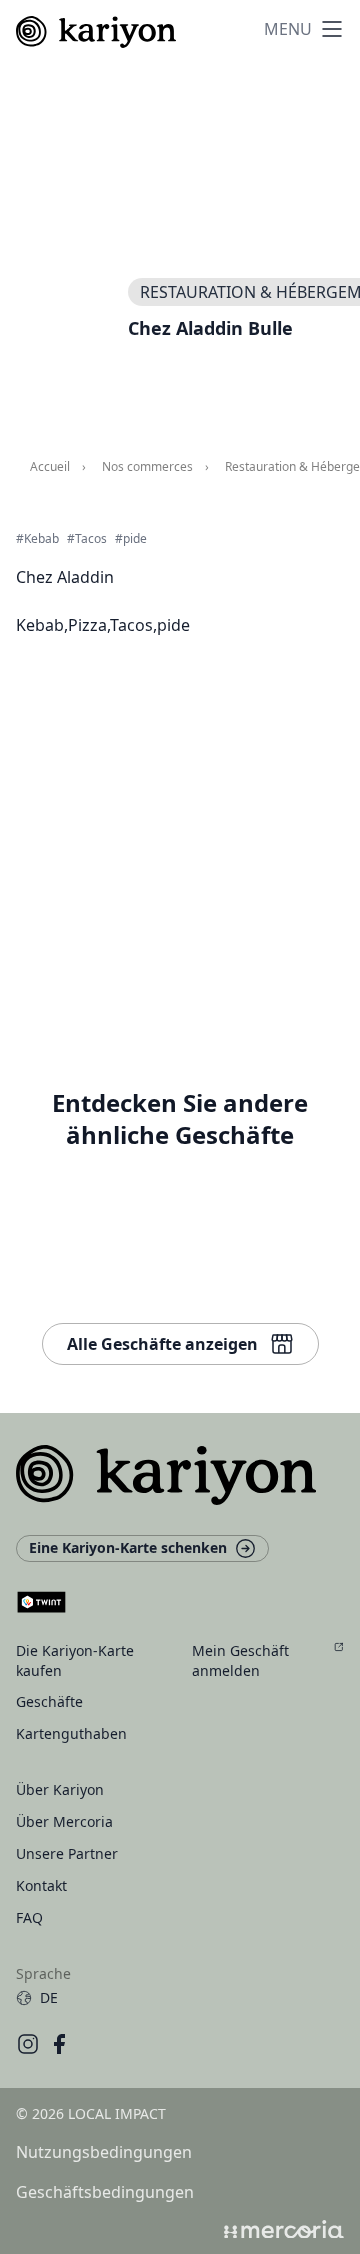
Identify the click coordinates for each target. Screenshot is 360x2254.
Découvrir (138, 989)
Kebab (41, 539)
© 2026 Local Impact (91, 2113)
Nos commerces (147, 467)
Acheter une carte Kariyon (195, 836)
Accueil (50, 467)
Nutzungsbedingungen (104, 2152)
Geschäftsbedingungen (105, 2192)
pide (135, 539)
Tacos (91, 539)
